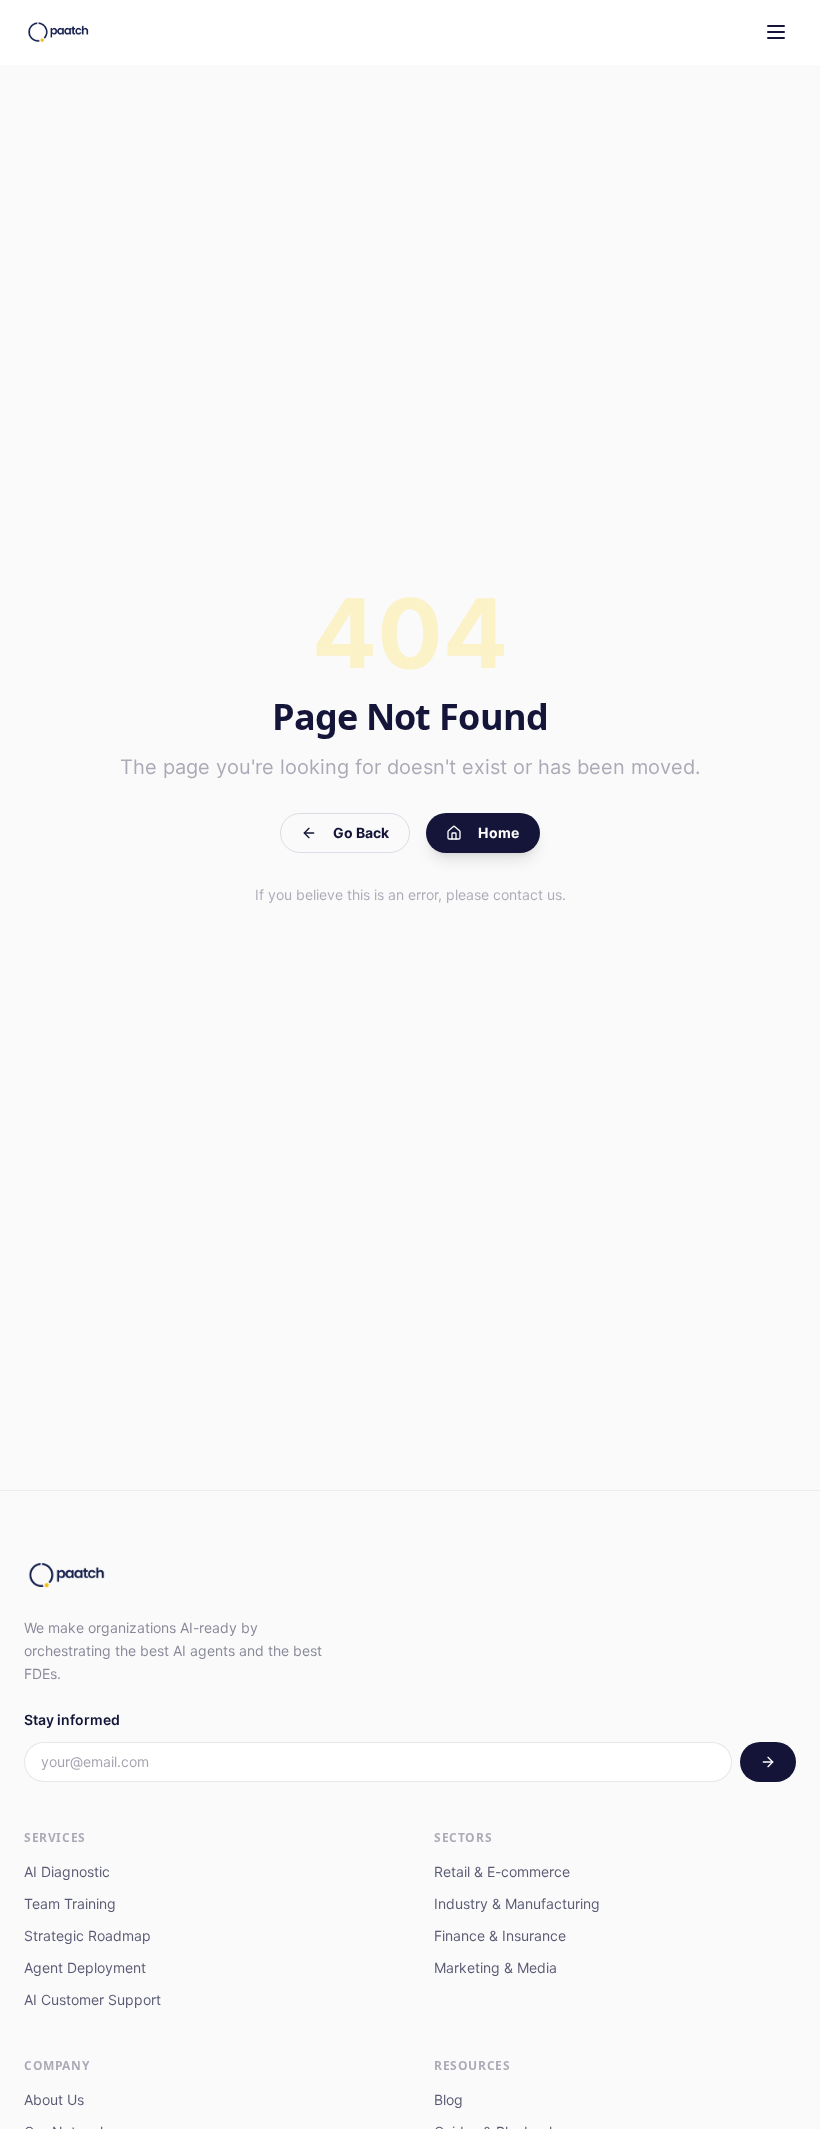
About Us (54, 2099)
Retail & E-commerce (502, 1871)
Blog (448, 2099)
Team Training (70, 1903)
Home (498, 832)
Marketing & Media (495, 1967)
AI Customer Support (92, 1999)
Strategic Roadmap (87, 1935)
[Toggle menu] (776, 32)
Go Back (361, 832)
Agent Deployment (85, 1967)
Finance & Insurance (500, 1935)
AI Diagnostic (67, 1871)
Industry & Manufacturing (517, 1903)
